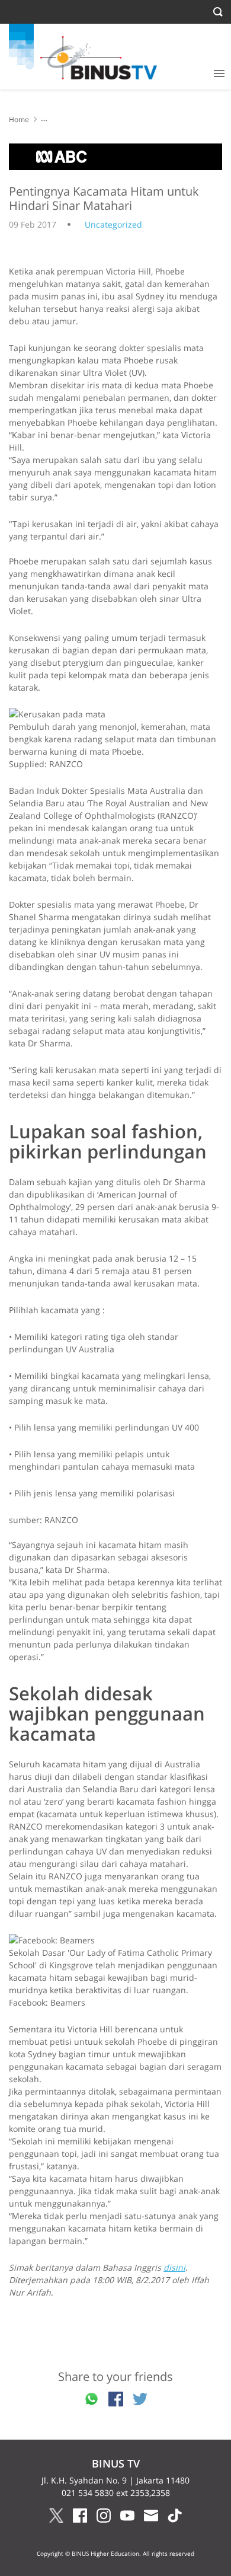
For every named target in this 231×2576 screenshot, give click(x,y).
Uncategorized (113, 224)
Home (19, 119)
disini (174, 2267)
